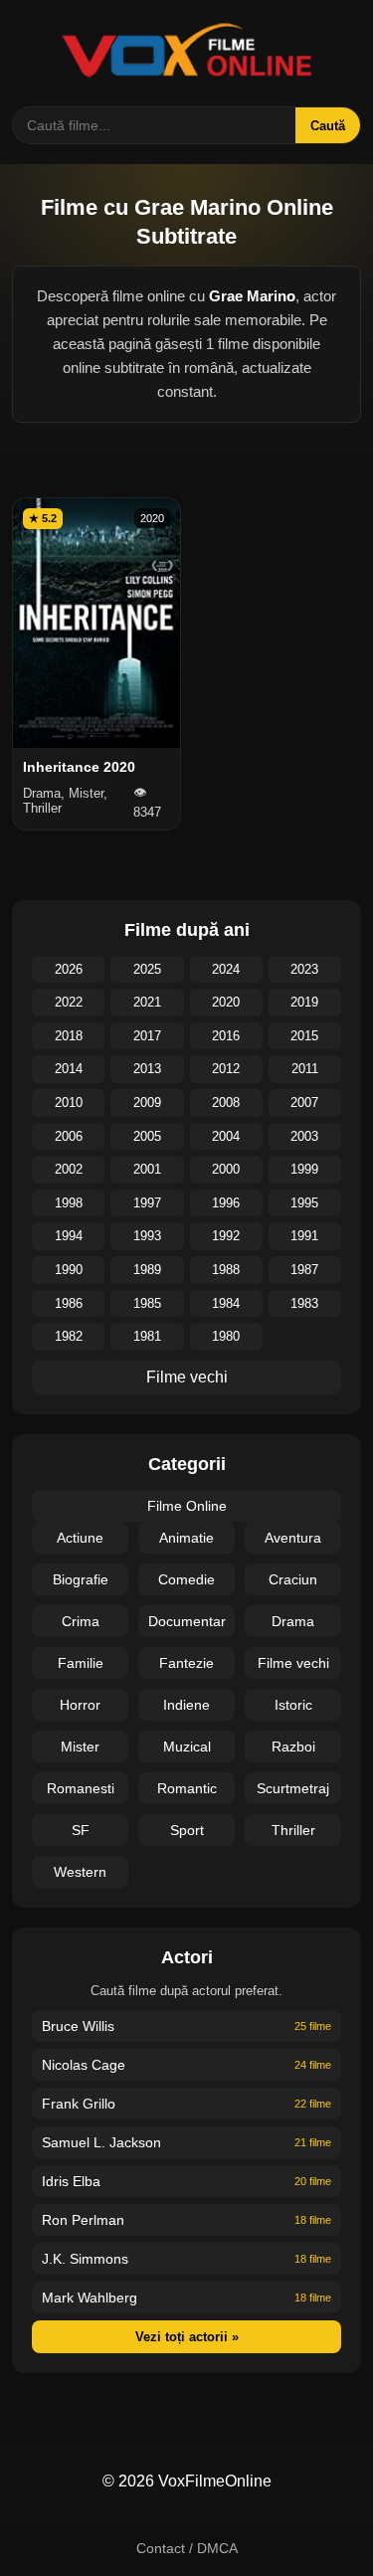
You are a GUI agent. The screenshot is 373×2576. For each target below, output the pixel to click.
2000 (226, 1169)
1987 (304, 1270)
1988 (226, 1270)
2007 (304, 1103)
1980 (226, 1336)
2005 (147, 1136)
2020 (226, 1002)
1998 (69, 1203)
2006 (69, 1136)
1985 (147, 1303)
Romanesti (81, 1788)
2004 (226, 1136)
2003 (304, 1136)
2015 (304, 1036)
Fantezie (186, 1663)
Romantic (187, 1788)
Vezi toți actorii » (187, 2337)
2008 (226, 1103)
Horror (80, 1705)
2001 (147, 1169)
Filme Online (187, 1506)
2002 (69, 1169)
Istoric (293, 1705)
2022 (69, 1002)
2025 (147, 969)
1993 (147, 1236)
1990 (69, 1270)
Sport (187, 1830)
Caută (328, 126)
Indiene (186, 1705)
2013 (147, 1069)
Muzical (187, 1747)
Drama (293, 1621)
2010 (69, 1103)
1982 (69, 1336)
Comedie (186, 1579)
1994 (69, 1236)
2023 (304, 969)
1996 (226, 1203)
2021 (147, 1002)
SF (81, 1830)
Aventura (293, 1538)
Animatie (186, 1538)
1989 (147, 1270)
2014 (69, 1069)
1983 (304, 1303)
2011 (305, 1069)
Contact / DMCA (187, 2548)
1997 (147, 1203)
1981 (147, 1336)
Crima (81, 1621)
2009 (147, 1103)
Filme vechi (187, 1377)
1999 (304, 1169)
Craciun (293, 1579)
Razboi (293, 1747)
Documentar (187, 1621)
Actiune (80, 1538)
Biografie (81, 1579)
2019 (304, 1002)
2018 (69, 1036)
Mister (80, 1747)
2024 (226, 969)
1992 (226, 1236)
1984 (226, 1303)
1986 (69, 1303)
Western (80, 1872)
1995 (304, 1203)
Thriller (293, 1830)
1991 (304, 1236)
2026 (69, 969)
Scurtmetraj (293, 1788)
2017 (147, 1036)
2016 (226, 1036)
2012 (226, 1069)
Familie (81, 1663)
